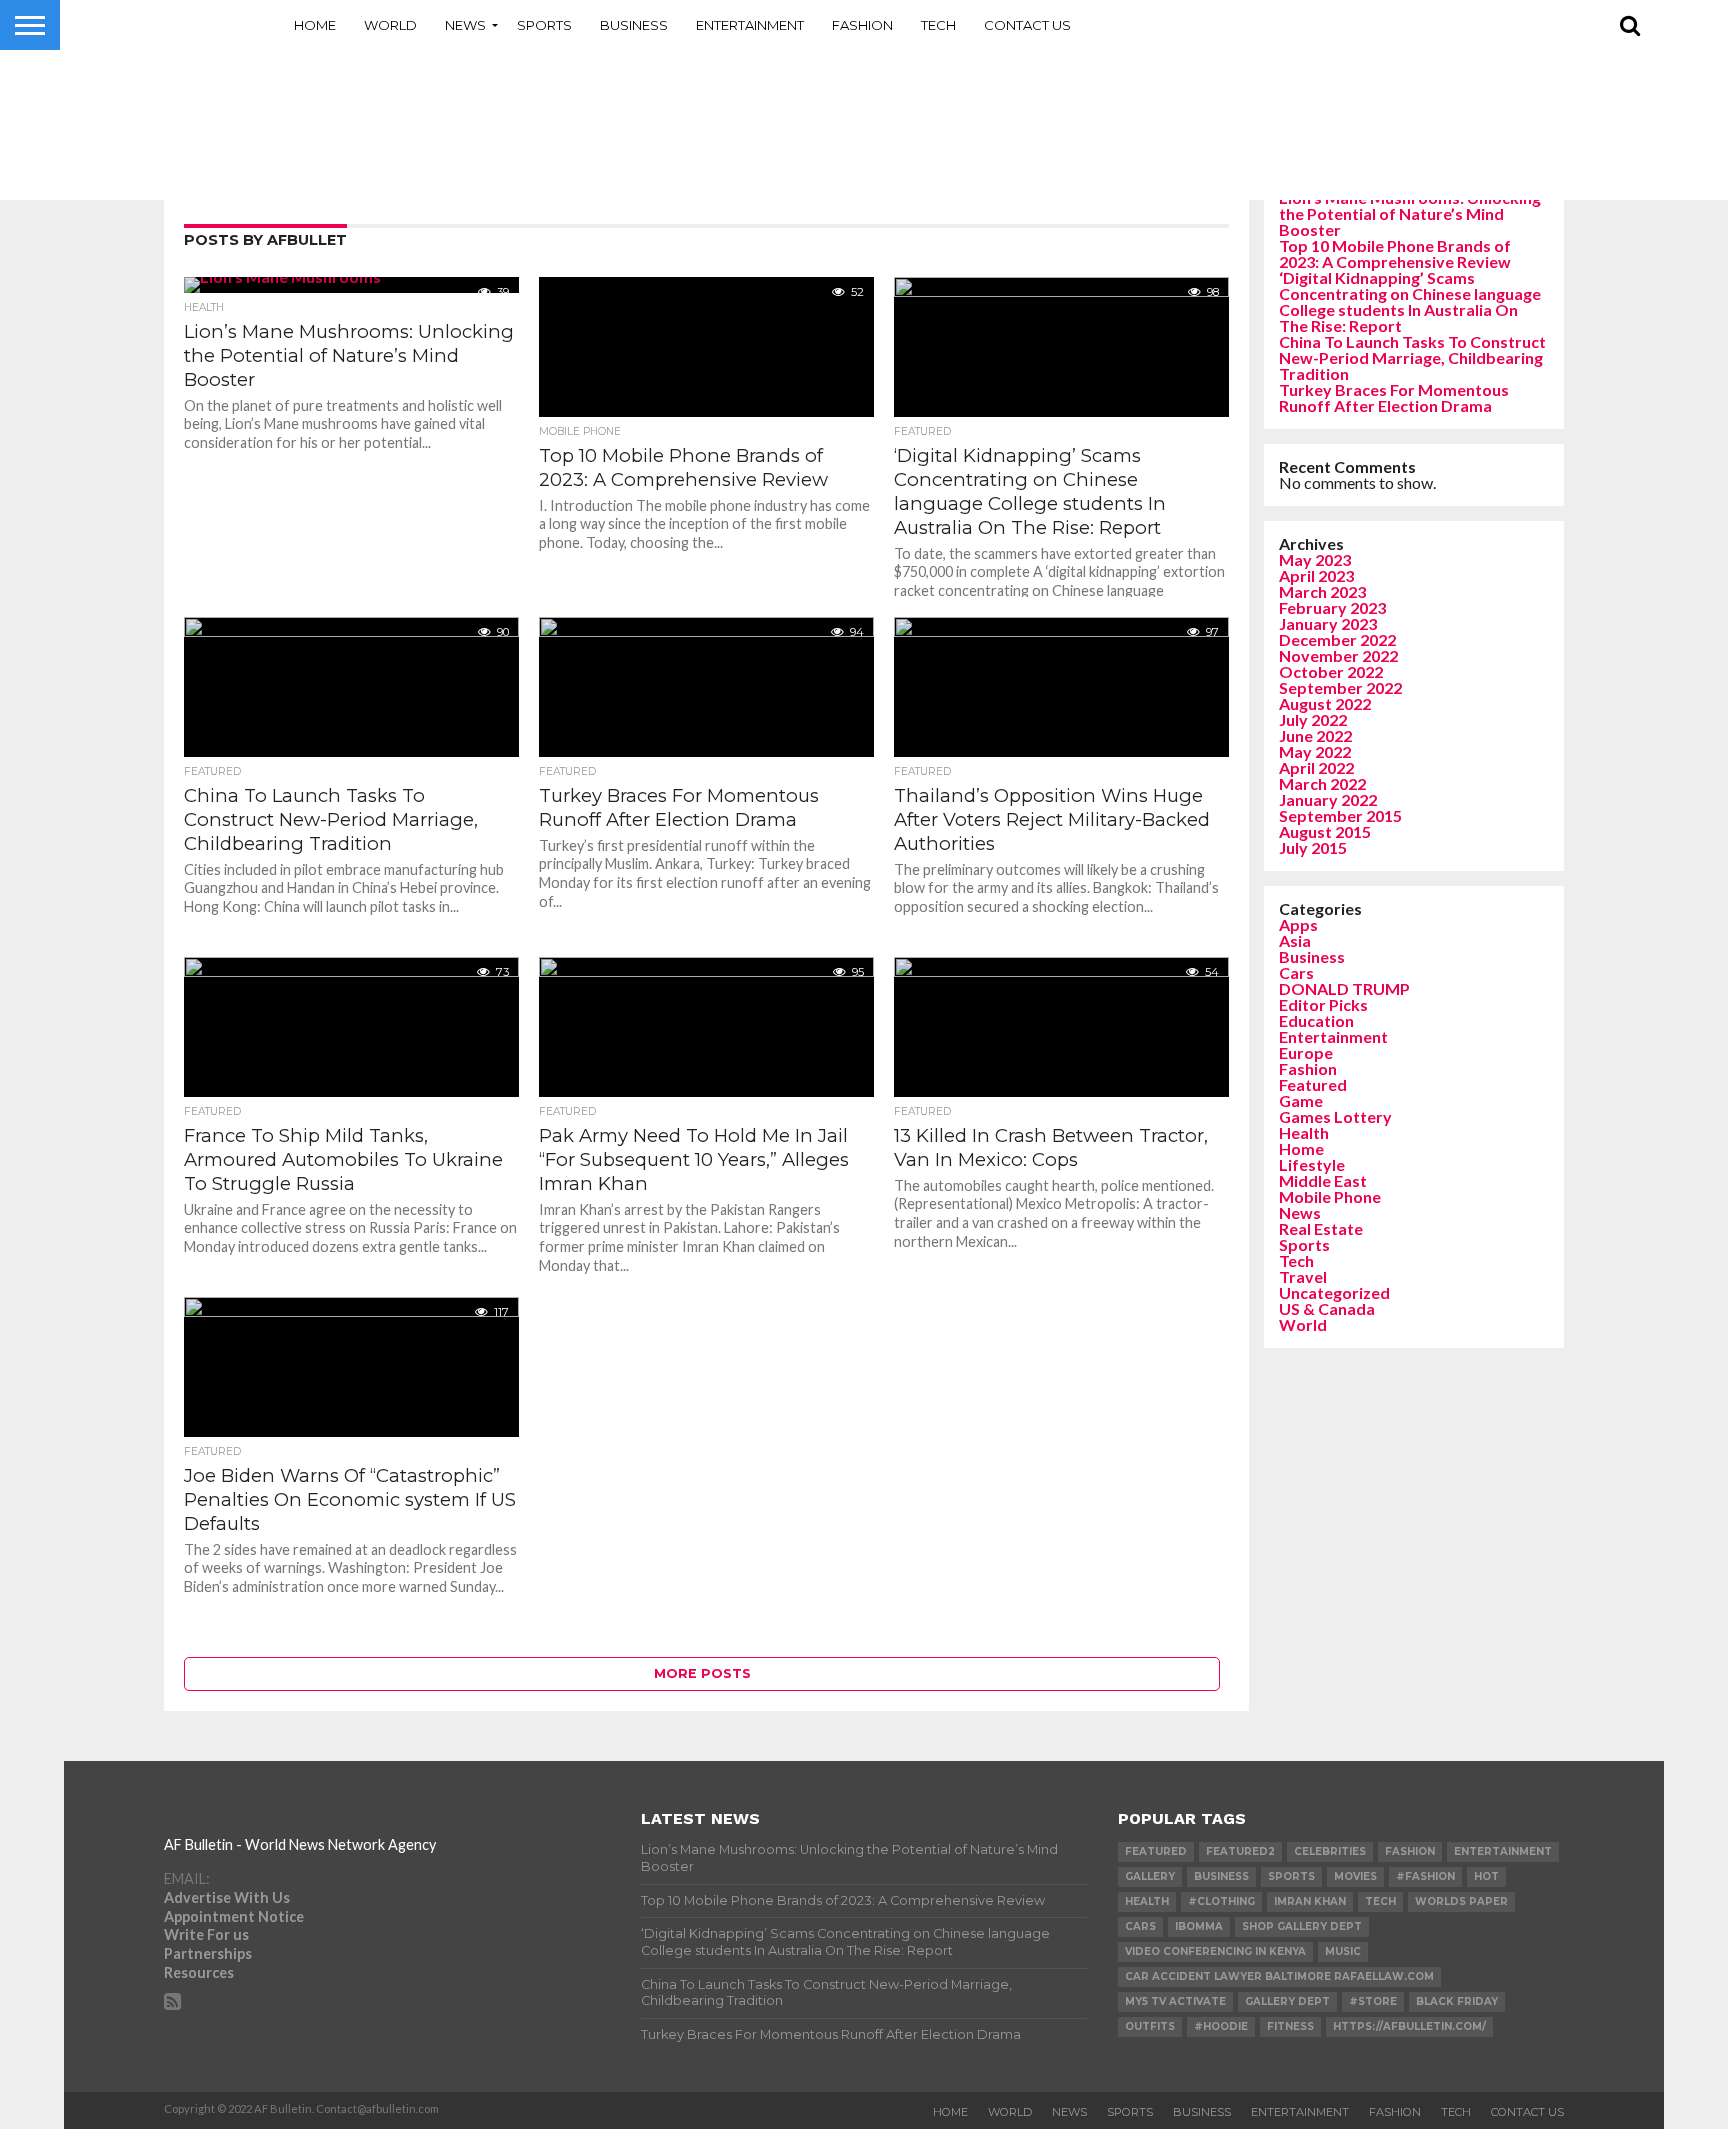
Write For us (206, 1934)
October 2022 (1331, 671)
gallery (1150, 1876)
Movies (1355, 1876)
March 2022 (1322, 783)
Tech (938, 25)
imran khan (1310, 1901)
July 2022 (1313, 719)
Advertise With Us (227, 1897)
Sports (544, 25)
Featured (1313, 1084)
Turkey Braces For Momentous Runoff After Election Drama (1394, 397)
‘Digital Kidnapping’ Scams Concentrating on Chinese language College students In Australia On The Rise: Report (1410, 301)
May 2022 (1315, 751)
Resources (199, 1972)
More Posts (702, 1673)
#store (1373, 2001)
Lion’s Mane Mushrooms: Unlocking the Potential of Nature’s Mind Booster (1410, 213)
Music (1343, 1951)
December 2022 (1337, 639)
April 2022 (1316, 767)
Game (1301, 1100)
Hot (1486, 1876)
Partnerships (208, 1953)
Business (634, 25)
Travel (1303, 1276)
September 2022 (1340, 687)
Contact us (1027, 25)
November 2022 (1338, 655)
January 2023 (1328, 623)
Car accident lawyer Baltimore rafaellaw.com (1279, 1976)
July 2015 (1313, 847)
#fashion (1425, 1876)
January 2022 (1328, 799)
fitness (1290, 2026)
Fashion (862, 25)
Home (315, 25)
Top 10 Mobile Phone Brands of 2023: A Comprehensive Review (1395, 253)
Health (1304, 1132)
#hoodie (1221, 2026)
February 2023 (1332, 607)
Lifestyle (1312, 1164)
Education (1316, 1020)
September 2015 (1340, 815)
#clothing (1221, 1901)
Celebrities (1330, 1851)
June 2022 (1315, 735)
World (390, 25)
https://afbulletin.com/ (1409, 2026)
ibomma (1199, 1926)
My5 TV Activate (1175, 2001)
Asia (1295, 940)
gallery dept (1287, 2001)
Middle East (1323, 1180)
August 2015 (1325, 831)
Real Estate (1321, 1228)
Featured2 (1240, 1851)
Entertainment (750, 25)
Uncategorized (1334, 1292)
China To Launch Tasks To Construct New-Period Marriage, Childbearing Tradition (1412, 357)
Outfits (1150, 2026)
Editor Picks (1323, 1004)
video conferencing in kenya (1215, 1951)
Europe (1306, 1052)
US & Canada (1327, 1308)
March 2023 (1322, 591)
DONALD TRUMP (1344, 988)
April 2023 (1316, 575)
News (465, 25)
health (1147, 1901)
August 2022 (1325, 703)
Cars (1296, 972)
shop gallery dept (1302, 1926)
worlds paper (1461, 1901)
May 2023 (1315, 559)
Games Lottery (1335, 1116)
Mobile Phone (1330, 1196)
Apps (1298, 924)
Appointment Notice (234, 1916)
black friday (1457, 2001)
